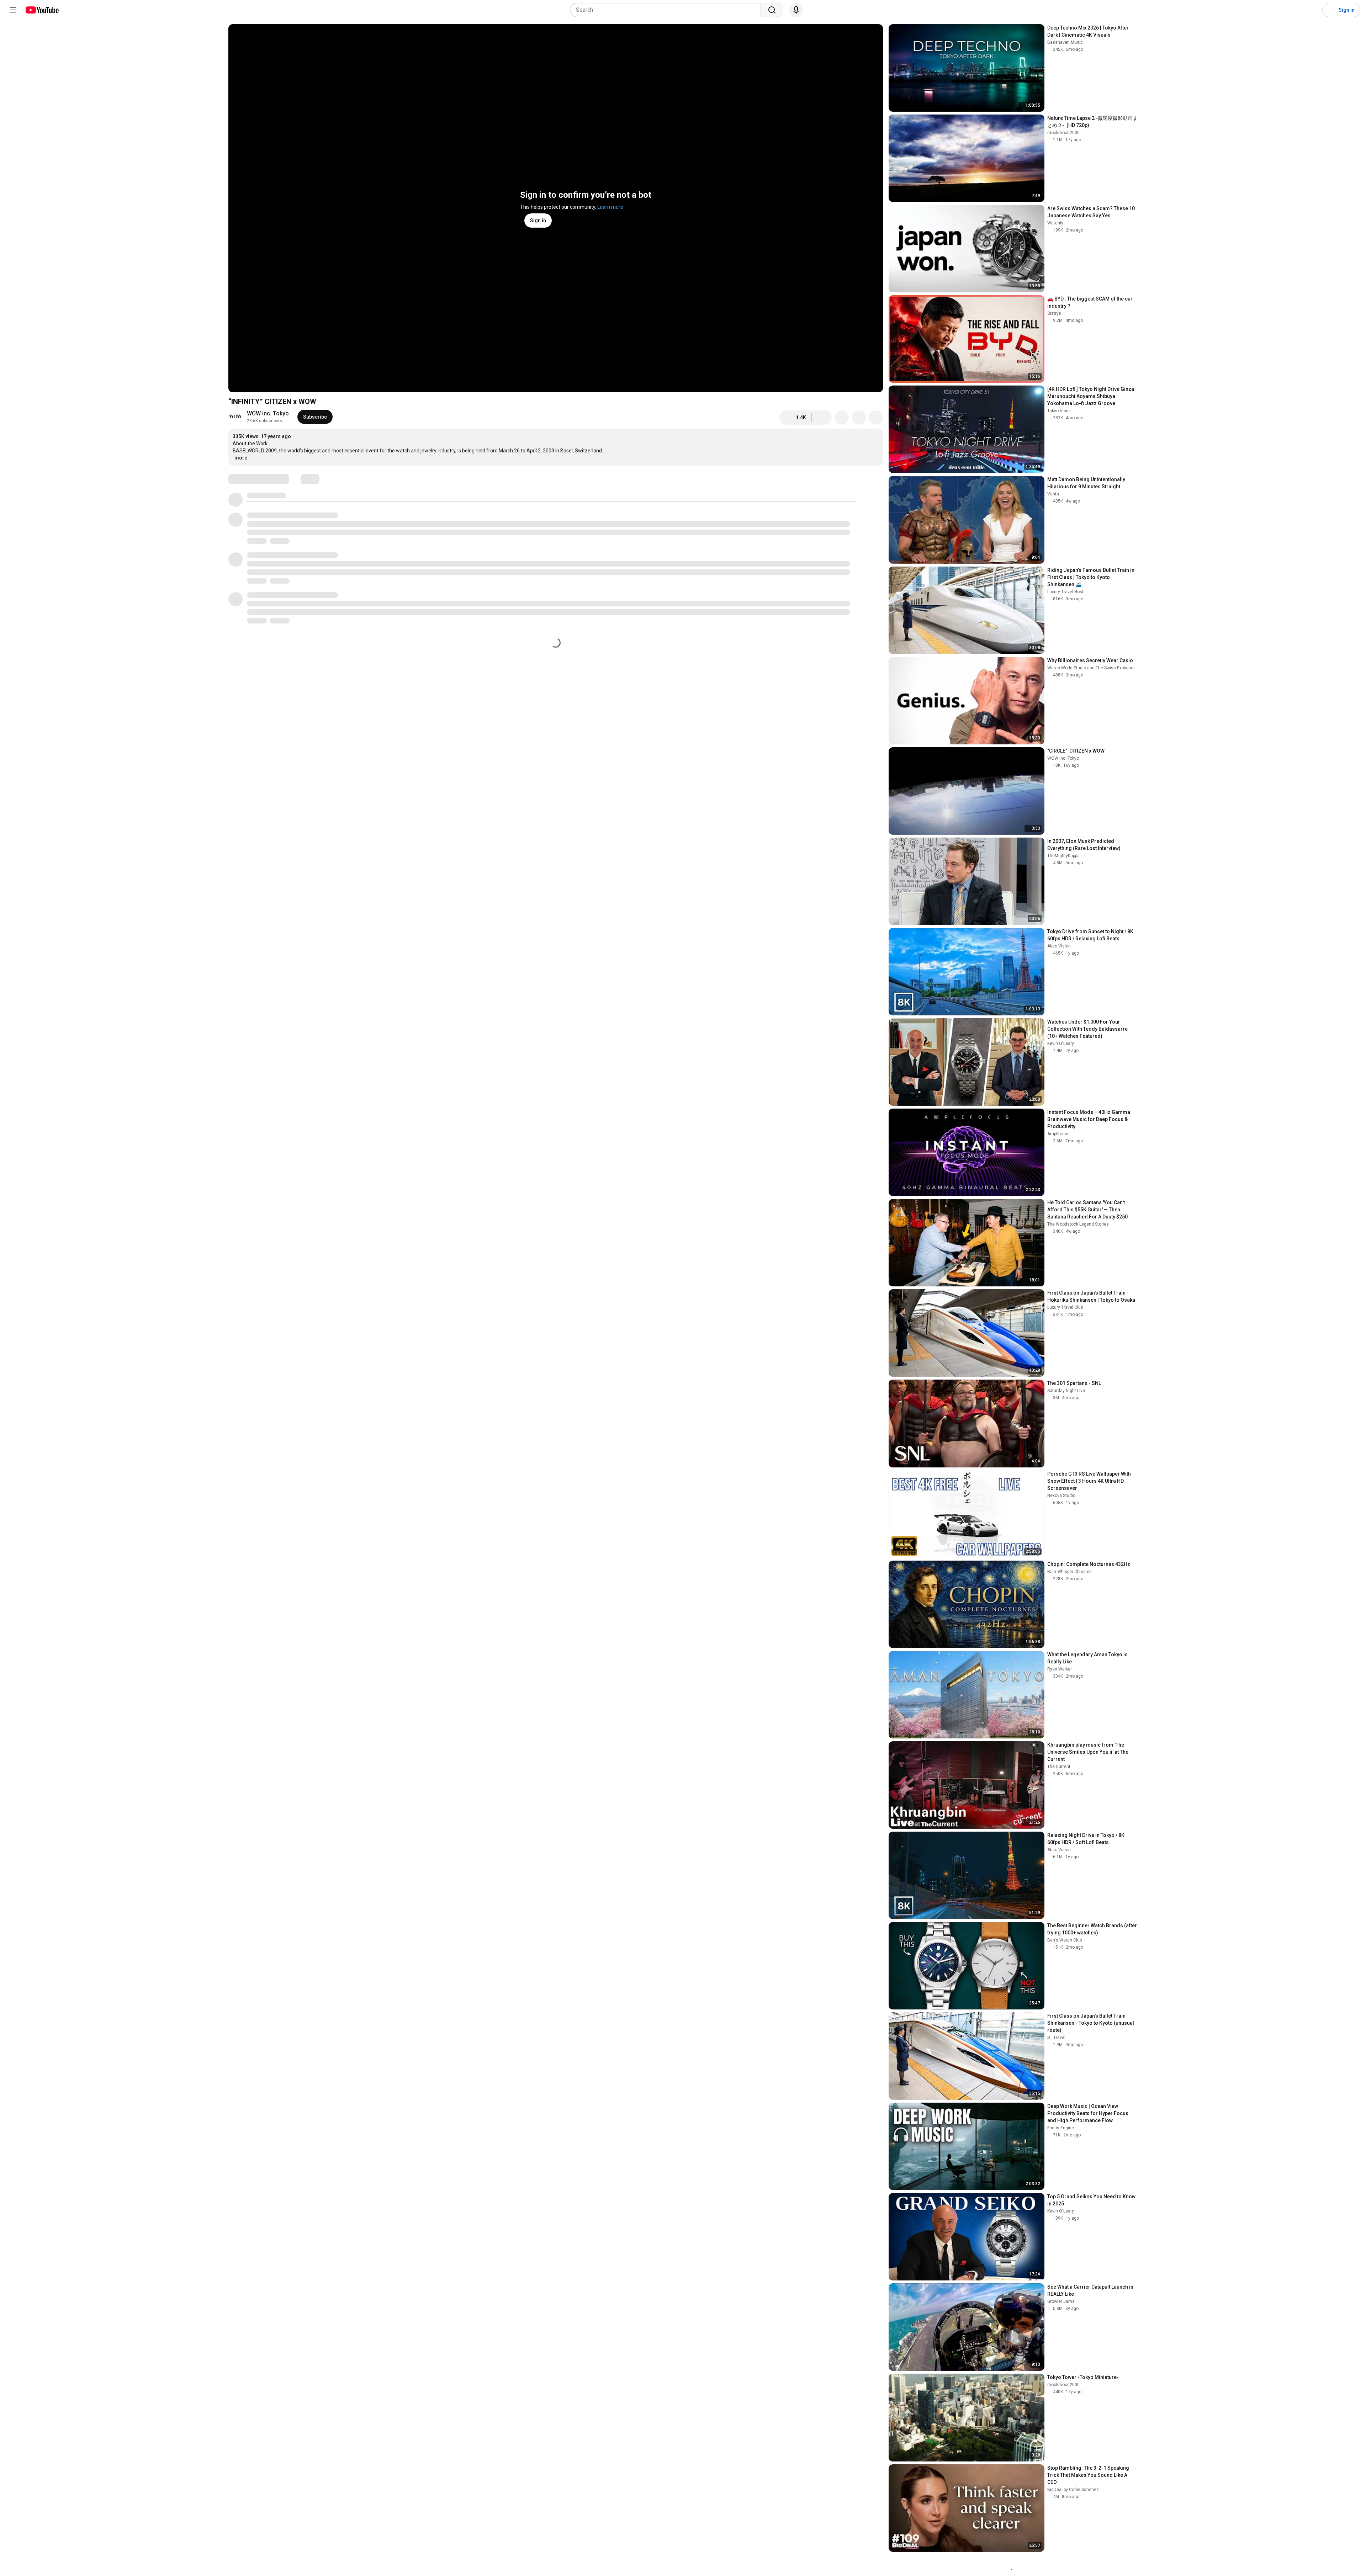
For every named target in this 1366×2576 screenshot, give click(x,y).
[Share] (842, 418)
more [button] (241, 458)
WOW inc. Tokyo (268, 413)
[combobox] (668, 10)
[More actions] (876, 418)
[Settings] (1312, 10)
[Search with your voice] (796, 10)
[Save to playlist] (859, 418)
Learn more (610, 207)
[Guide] (13, 10)
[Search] (772, 10)
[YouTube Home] (42, 10)
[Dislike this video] (822, 418)
